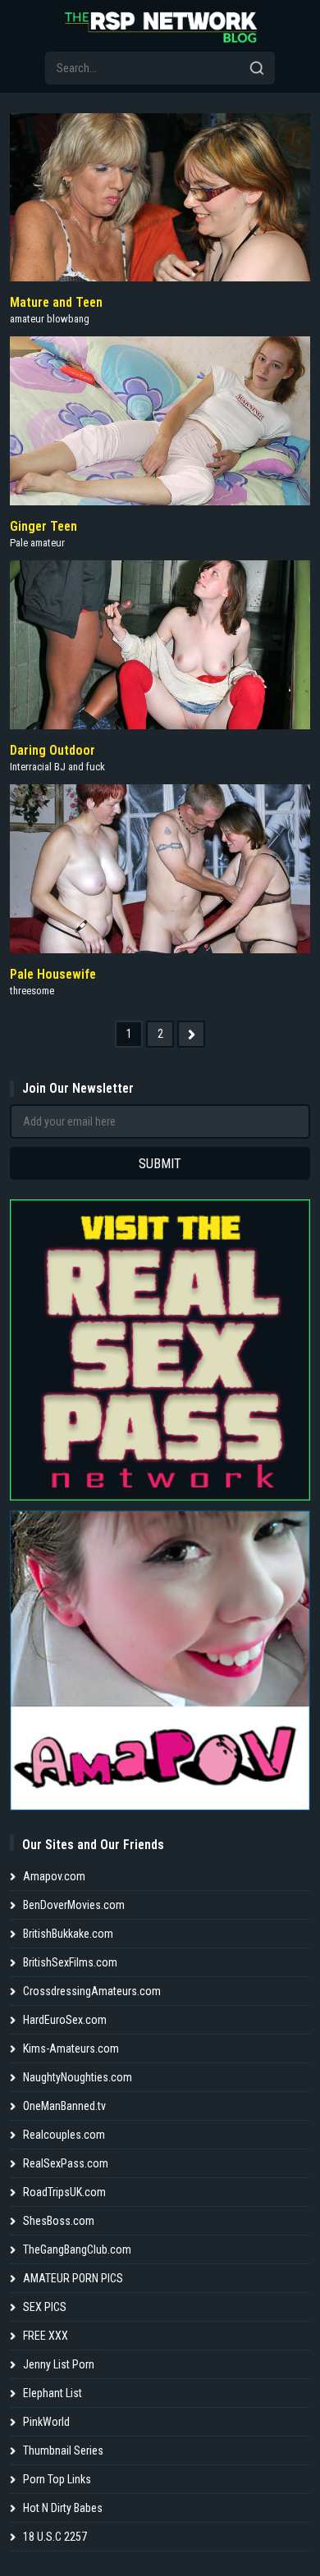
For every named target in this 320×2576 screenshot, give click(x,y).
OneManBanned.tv (64, 2106)
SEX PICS (45, 2307)
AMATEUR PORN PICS (73, 2278)
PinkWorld (46, 2422)
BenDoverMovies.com (74, 1905)
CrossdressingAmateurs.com (92, 1991)
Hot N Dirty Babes (63, 2508)
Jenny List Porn (59, 2364)
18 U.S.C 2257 (55, 2537)
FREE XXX (46, 2336)
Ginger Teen (43, 526)
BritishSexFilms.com (70, 1962)
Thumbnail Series (63, 2450)
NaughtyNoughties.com (78, 2077)
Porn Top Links (57, 2479)
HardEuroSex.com (65, 2020)
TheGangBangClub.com (77, 2249)
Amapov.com (54, 1876)
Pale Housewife (53, 974)
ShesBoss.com (59, 2221)
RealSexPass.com (66, 2163)
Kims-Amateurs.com (71, 2048)
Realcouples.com (64, 2135)
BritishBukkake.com (68, 1934)
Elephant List (53, 2393)
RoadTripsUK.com (64, 2192)
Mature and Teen (56, 302)
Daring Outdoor (53, 750)
